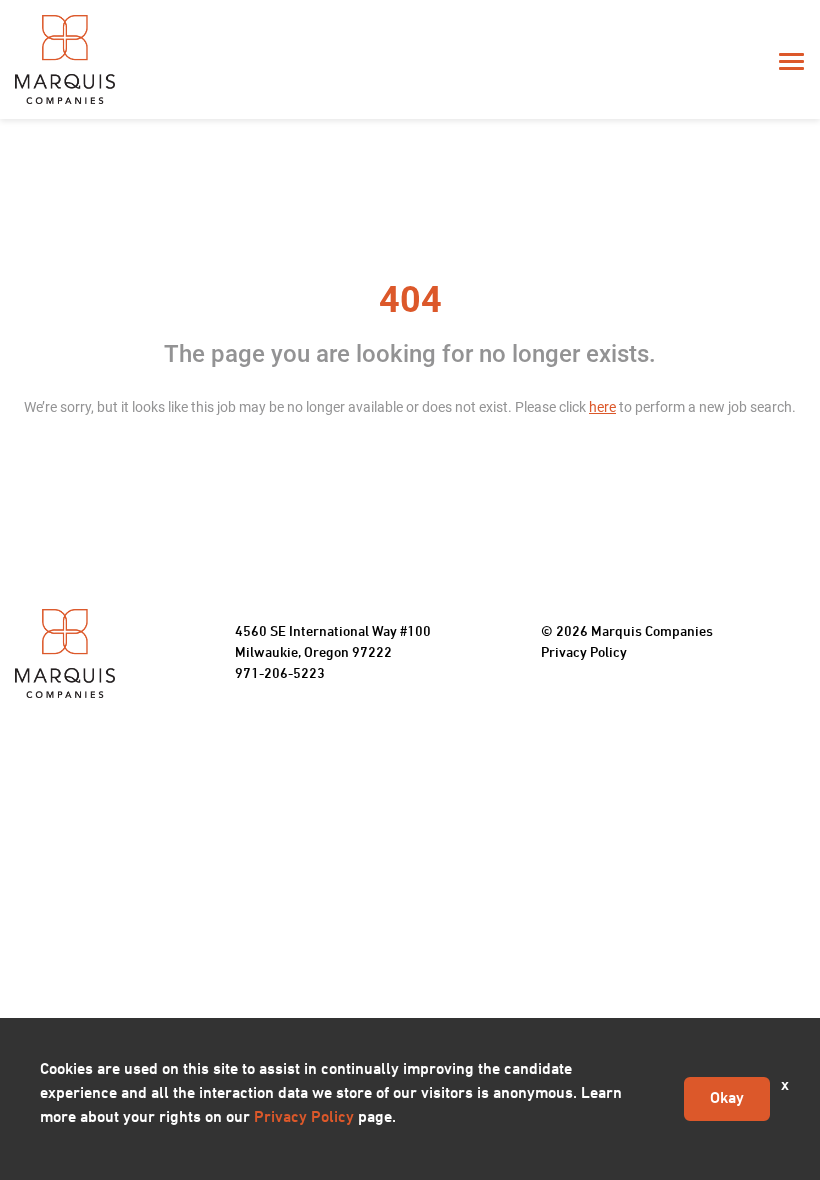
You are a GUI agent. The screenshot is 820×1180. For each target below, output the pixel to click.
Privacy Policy (584, 653)
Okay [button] (727, 1099)
